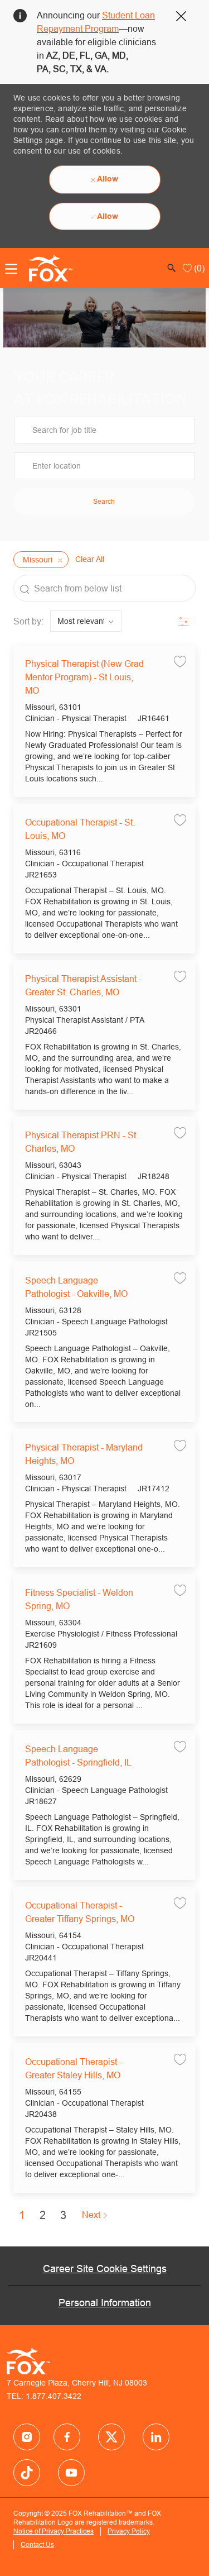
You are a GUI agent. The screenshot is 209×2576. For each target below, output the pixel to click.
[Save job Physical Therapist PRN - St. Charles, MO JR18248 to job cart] (180, 1132)
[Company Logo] (47, 268)
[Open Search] (172, 268)
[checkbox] (180, 661)
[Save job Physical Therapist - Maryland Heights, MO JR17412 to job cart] (180, 1445)
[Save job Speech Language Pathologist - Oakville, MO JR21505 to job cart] (180, 1278)
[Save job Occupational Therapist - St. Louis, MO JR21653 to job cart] (180, 820)
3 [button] (63, 2215)
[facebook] (27, 2437)
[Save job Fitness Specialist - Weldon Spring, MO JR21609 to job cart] (180, 1590)
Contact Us (37, 2544)
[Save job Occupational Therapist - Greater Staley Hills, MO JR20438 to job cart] (180, 2059)
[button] (104, 502)
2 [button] (43, 2215)
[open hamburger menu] (11, 269)
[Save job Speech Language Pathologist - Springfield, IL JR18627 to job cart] (180, 1746)
